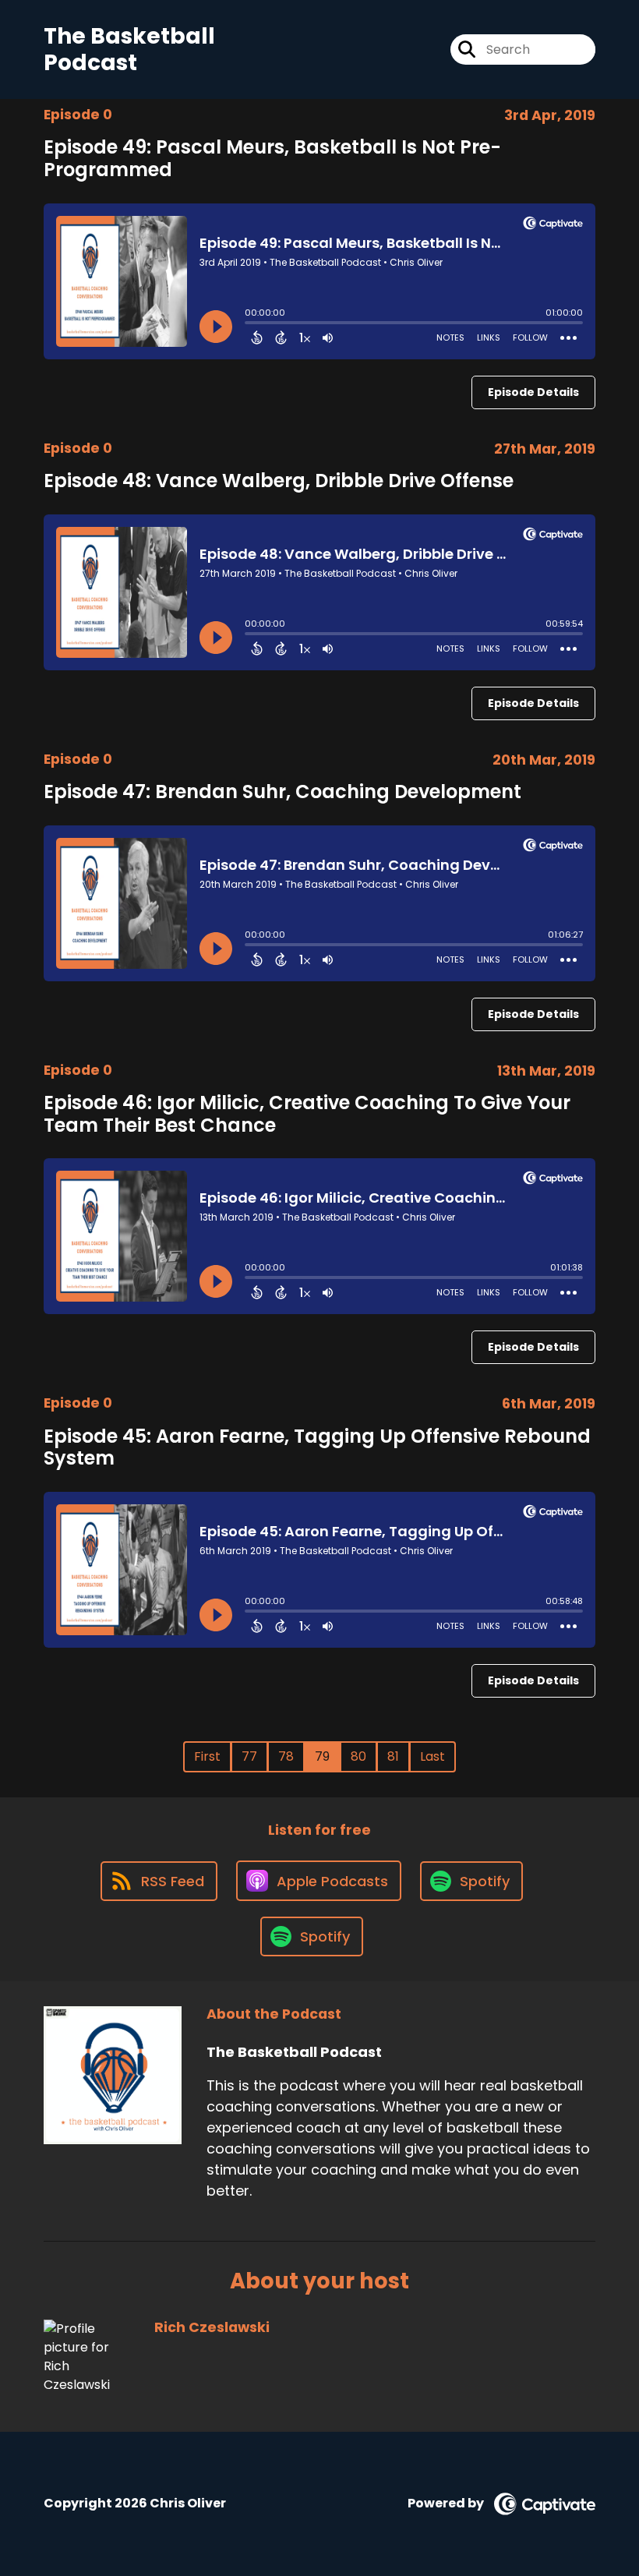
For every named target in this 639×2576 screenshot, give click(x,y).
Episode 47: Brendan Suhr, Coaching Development (282, 792)
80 (358, 1756)
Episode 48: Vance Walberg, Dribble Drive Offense (279, 481)
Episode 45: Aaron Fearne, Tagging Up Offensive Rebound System (317, 1447)
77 (249, 1756)
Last (432, 1756)
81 (393, 1756)
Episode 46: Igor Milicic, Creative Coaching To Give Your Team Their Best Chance (307, 1114)
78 (286, 1756)
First (207, 1756)
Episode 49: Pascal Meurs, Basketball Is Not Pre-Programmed (272, 158)
